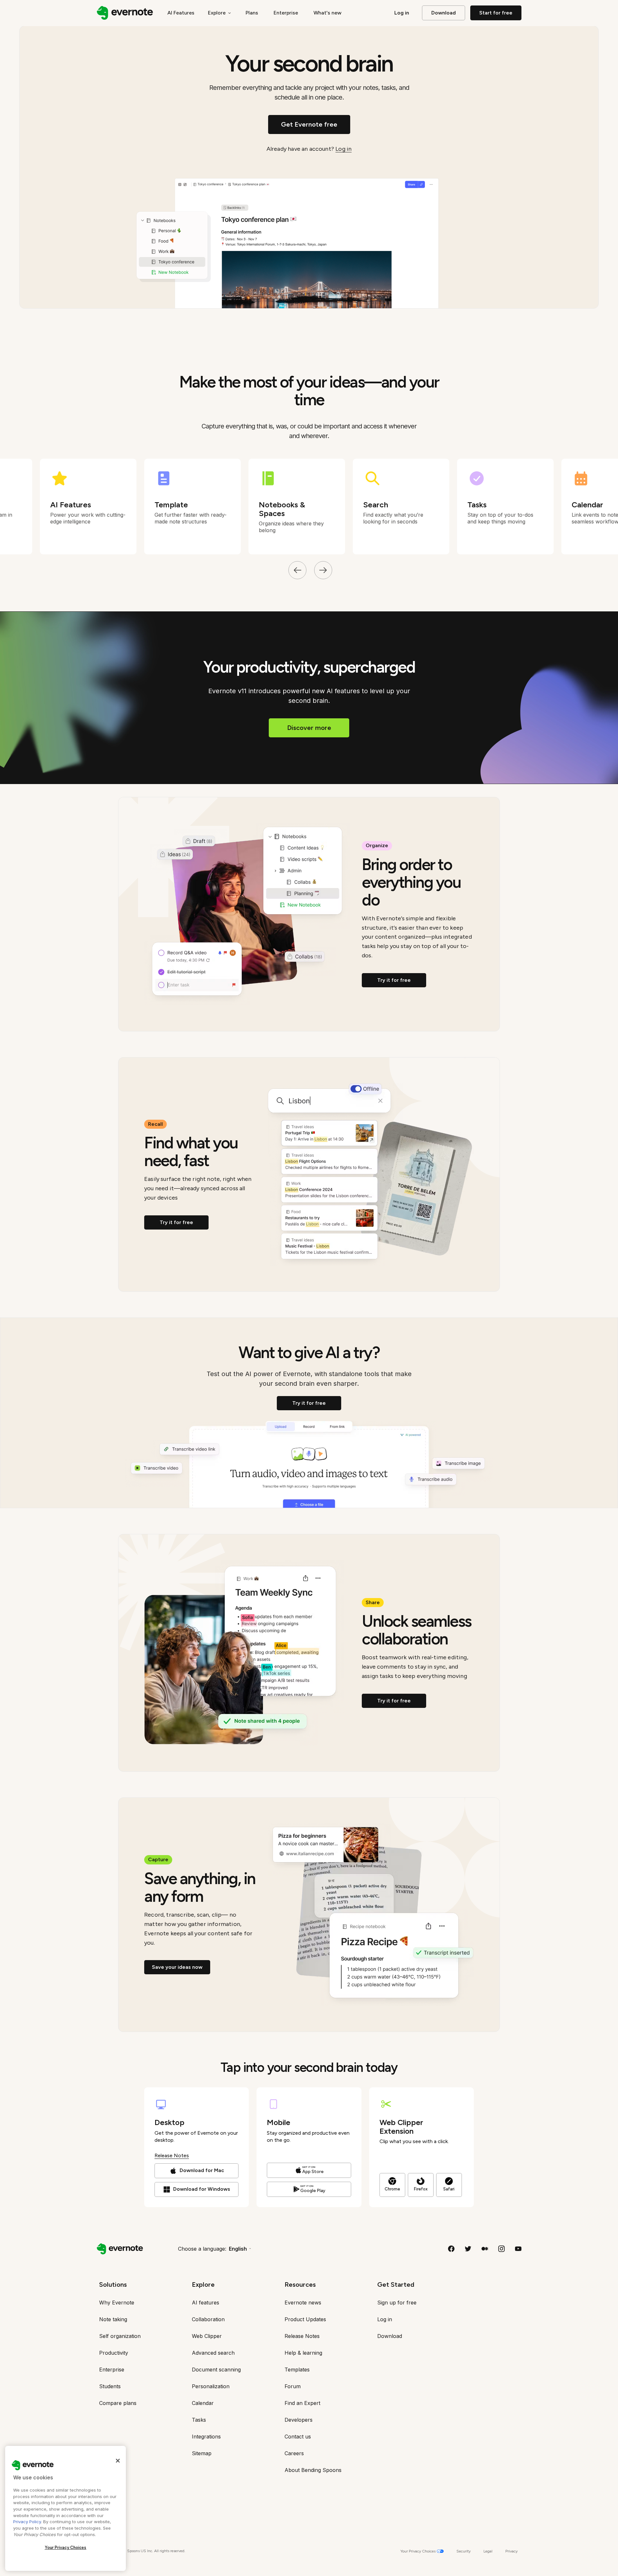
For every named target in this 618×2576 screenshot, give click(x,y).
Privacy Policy (27, 2522)
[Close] (118, 2461)
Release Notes (172, 2155)
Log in (343, 149)
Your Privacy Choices (66, 2547)
